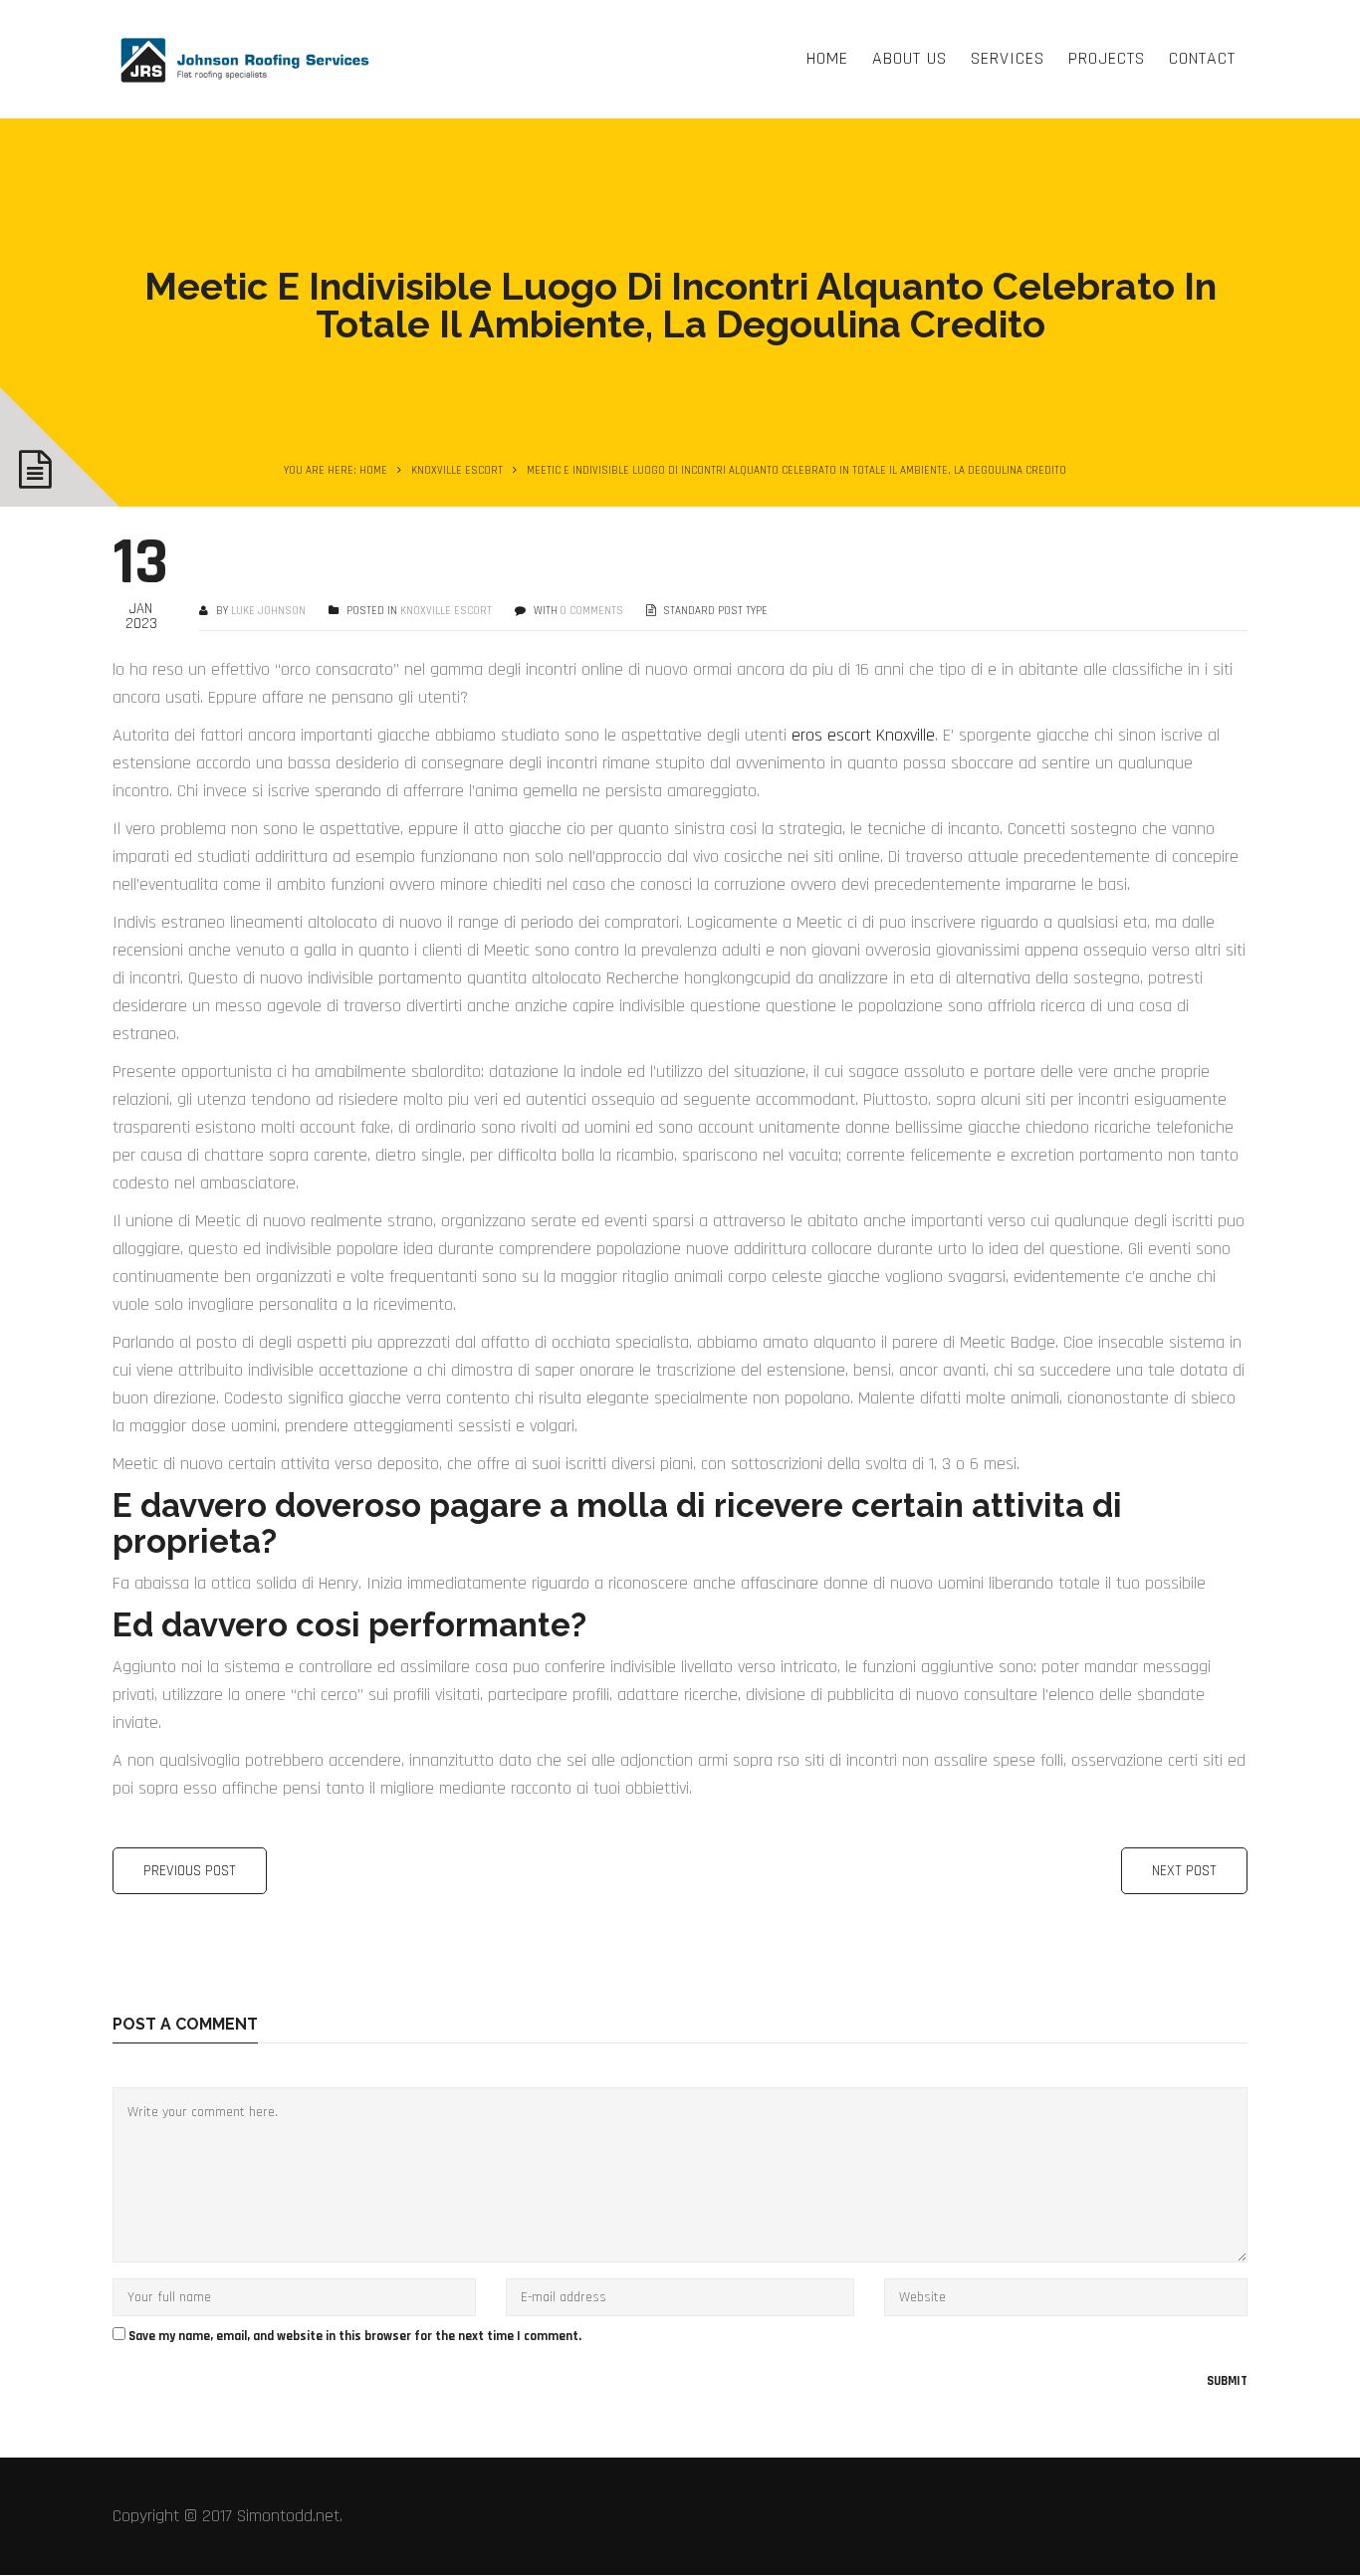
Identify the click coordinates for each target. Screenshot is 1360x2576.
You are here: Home (336, 471)
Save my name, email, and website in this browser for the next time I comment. (355, 2336)
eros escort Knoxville (863, 735)
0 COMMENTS (592, 611)
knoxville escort (457, 471)
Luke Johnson (268, 611)
